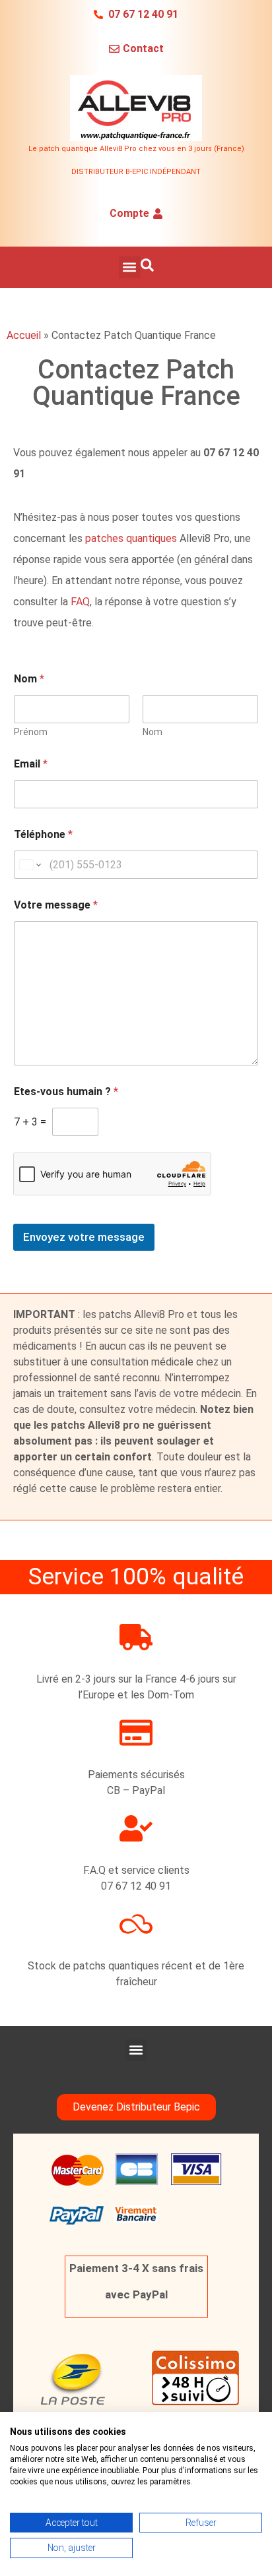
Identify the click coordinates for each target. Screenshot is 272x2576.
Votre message (56, 905)
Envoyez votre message (84, 1237)
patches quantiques (131, 538)
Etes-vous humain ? (66, 1092)
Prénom (31, 732)
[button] (130, 267)
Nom (153, 732)
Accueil (24, 335)
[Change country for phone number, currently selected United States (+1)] (29, 865)
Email (31, 764)
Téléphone (43, 834)
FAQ (80, 602)
